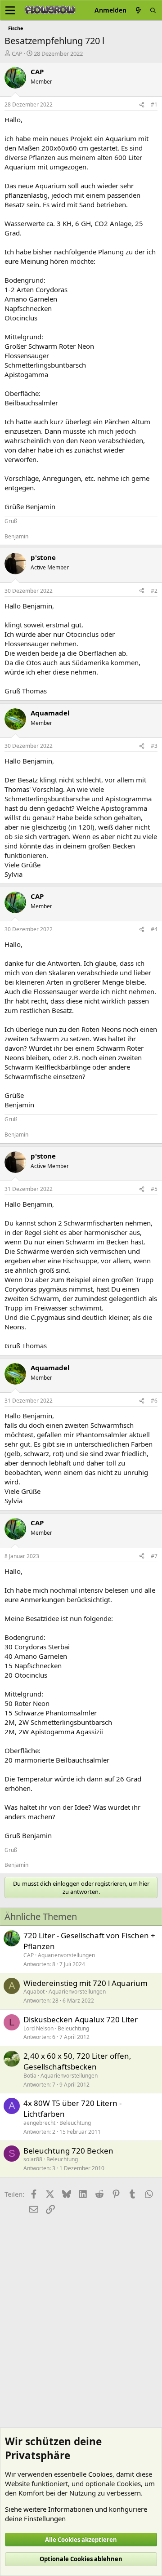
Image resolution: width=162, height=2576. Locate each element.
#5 (154, 1189)
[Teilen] (142, 105)
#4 (154, 929)
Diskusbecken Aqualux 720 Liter (81, 2019)
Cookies (100, 2474)
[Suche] (153, 10)
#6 (154, 1401)
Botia (30, 2076)
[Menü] (10, 10)
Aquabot (34, 1992)
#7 (154, 1556)
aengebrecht (39, 2123)
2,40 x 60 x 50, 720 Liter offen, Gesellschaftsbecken (77, 2061)
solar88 (33, 2159)
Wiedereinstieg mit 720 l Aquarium (85, 1983)
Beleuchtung (73, 2028)
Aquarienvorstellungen (66, 1955)
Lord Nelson (38, 2028)
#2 (154, 591)
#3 (154, 746)
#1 (154, 104)
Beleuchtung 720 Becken (68, 2151)
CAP (17, 53)
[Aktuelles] (138, 10)
